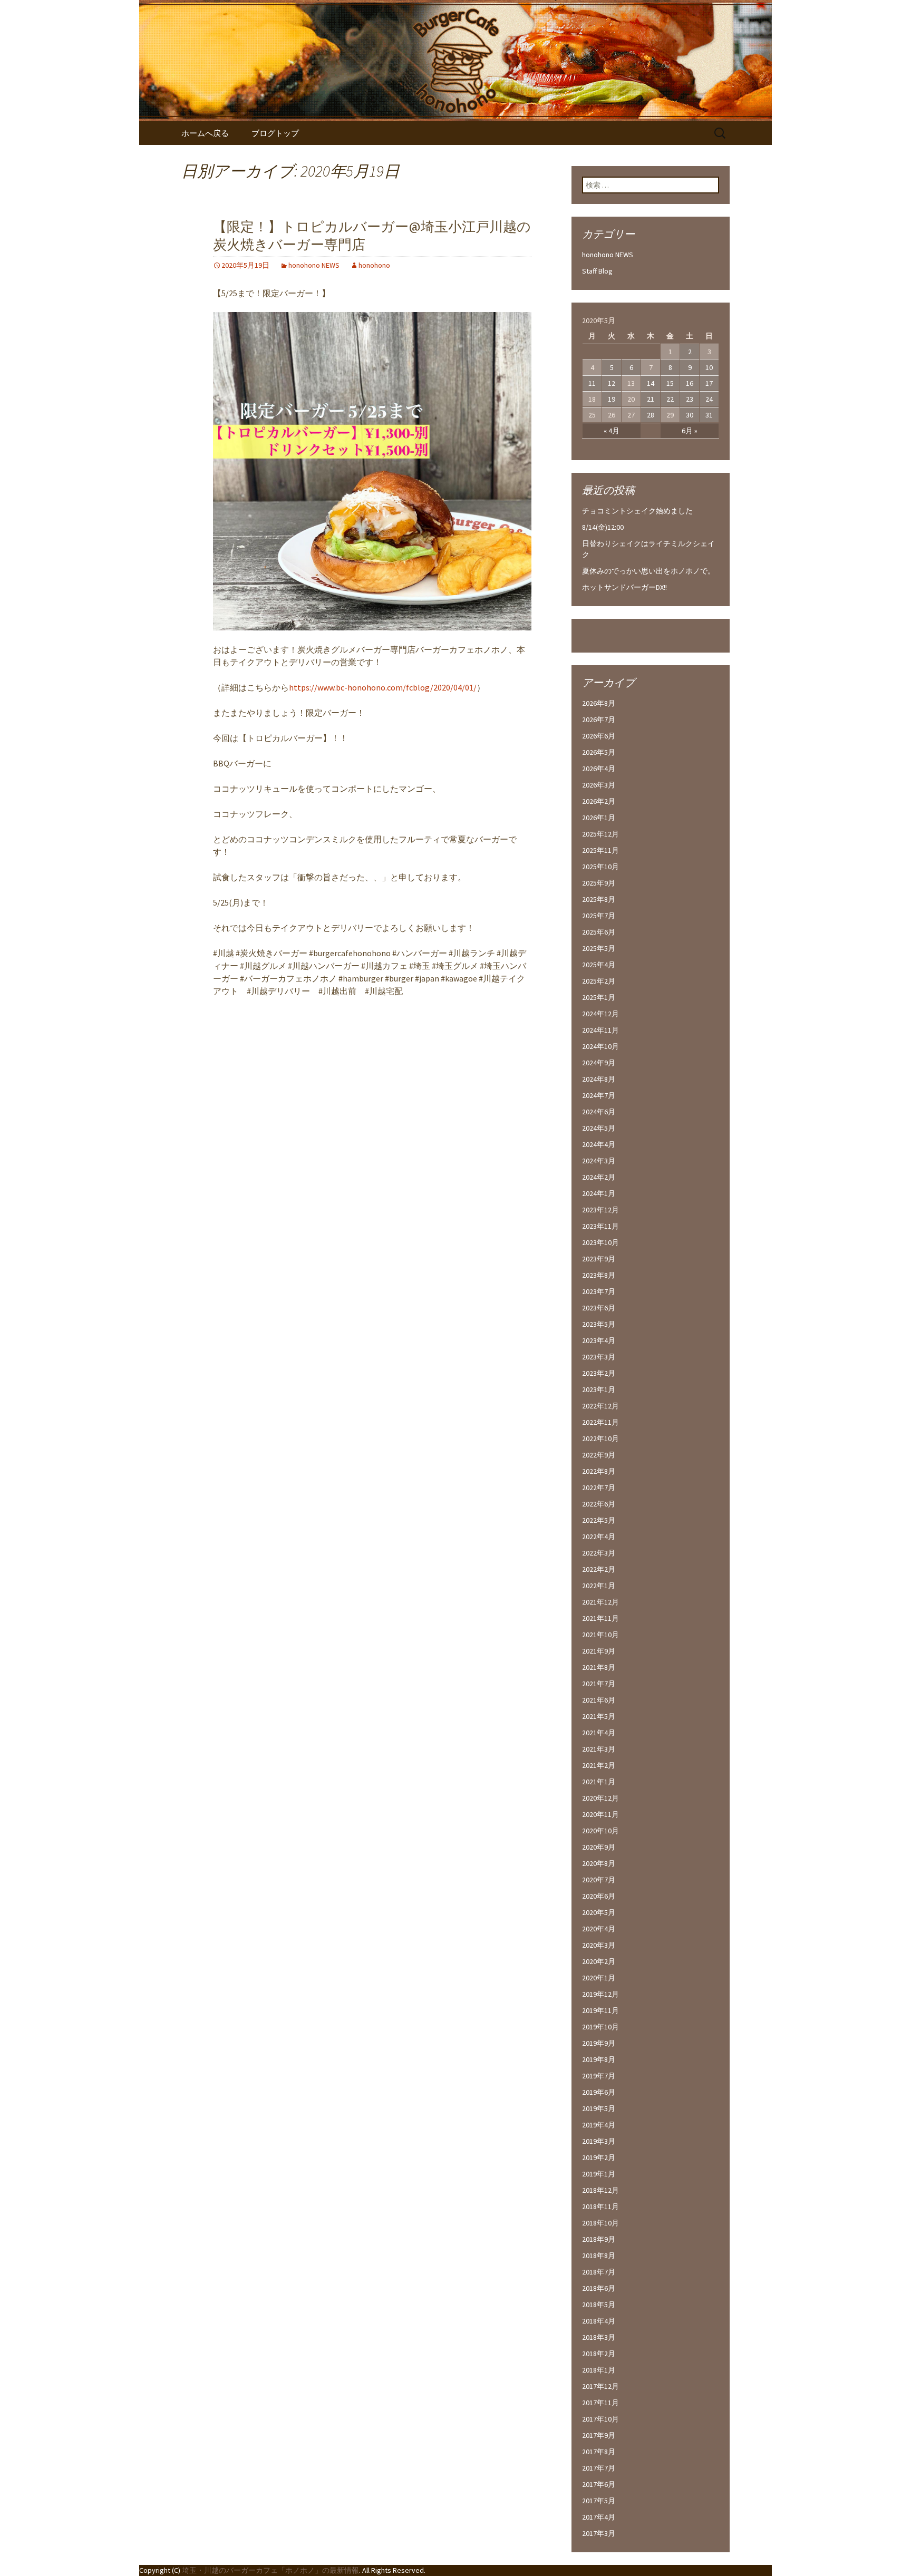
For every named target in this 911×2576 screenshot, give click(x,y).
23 (690, 399)
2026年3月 (599, 785)
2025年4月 (599, 965)
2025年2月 (599, 981)
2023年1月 (599, 1389)
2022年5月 (599, 1520)
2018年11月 (600, 2206)
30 (690, 415)
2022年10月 (600, 1438)
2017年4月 (599, 2517)
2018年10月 (600, 2223)
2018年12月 (600, 2190)
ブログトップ (275, 133)
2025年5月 (599, 948)
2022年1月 (599, 1586)
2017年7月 (599, 2468)
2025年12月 (600, 834)
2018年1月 (599, 2370)
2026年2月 (599, 801)
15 (670, 383)
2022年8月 (599, 1471)
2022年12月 (600, 1406)
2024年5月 (599, 1128)
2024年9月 (599, 1063)
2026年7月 (599, 720)
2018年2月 (599, 2354)
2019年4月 (599, 2125)
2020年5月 (599, 1912)
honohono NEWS (314, 265)
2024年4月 (599, 1144)
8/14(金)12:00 (603, 527)
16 (690, 383)
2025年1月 (599, 997)
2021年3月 (599, 1749)
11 (592, 383)
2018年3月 (599, 2337)
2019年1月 (599, 2174)
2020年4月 (599, 1929)
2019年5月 (599, 2108)
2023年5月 (599, 1324)
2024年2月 (599, 1177)
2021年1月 (599, 1782)
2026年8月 (599, 703)
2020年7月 (599, 1880)
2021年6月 (599, 1700)
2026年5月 (599, 752)
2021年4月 (599, 1733)
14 (651, 383)
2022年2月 (599, 1569)
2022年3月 (599, 1553)
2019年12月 (600, 1994)
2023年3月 (599, 1357)
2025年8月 (599, 899)
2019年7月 (599, 2076)
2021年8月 (599, 1667)
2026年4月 (599, 769)
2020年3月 (599, 1945)
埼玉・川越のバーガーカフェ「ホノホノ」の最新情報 (270, 2570)
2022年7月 (599, 1488)
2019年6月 (599, 2092)
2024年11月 (600, 1030)
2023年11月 (600, 1226)
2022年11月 (600, 1422)
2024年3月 (599, 1161)
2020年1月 (599, 1978)
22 (670, 399)
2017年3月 (599, 2533)
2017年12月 (600, 2386)
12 (612, 383)
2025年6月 (599, 932)
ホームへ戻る (205, 133)
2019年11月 (600, 2010)
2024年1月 (599, 1193)
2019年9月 (599, 2043)
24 (709, 399)
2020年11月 (600, 1814)
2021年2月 (599, 1765)
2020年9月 (599, 1847)
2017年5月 (599, 2501)
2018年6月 (599, 2288)
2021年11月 (600, 1618)
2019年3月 (599, 2141)
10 (709, 367)
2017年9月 (599, 2435)
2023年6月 (599, 1308)
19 (612, 399)
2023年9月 (599, 1259)
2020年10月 (600, 1831)
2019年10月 (600, 2027)
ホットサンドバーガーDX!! (624, 587)
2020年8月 (599, 1863)
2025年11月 (600, 850)
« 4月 (612, 431)
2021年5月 (599, 1716)
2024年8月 (599, 1079)
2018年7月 (599, 2272)
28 (651, 415)
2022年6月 (599, 1504)
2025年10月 (600, 867)
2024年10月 (600, 1046)
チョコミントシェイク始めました (637, 511)
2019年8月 (599, 2059)
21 (651, 399)
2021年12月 (600, 1602)
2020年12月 (600, 1798)
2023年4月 (599, 1340)
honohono (374, 265)
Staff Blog (597, 271)
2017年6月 (599, 2484)
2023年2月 (599, 1373)
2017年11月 (600, 2403)
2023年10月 (600, 1242)
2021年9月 (599, 1651)
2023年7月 (599, 1291)
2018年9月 (599, 2239)
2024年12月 (600, 1014)
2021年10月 (600, 1635)
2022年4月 (599, 1537)
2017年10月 (600, 2419)
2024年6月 (599, 1112)
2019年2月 (599, 2157)
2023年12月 (600, 1210)
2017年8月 (599, 2452)
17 (709, 383)
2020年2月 (599, 1961)
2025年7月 (599, 916)
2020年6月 (599, 1896)
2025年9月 (599, 883)
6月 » (690, 431)
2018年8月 (599, 2256)
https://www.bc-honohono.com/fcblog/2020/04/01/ (383, 687)
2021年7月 (599, 1684)
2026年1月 (599, 818)
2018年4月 (599, 2321)
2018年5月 (599, 2305)
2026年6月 (599, 736)
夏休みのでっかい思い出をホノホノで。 (648, 571)
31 (709, 415)
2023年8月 (599, 1275)
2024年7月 (599, 1095)
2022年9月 (599, 1455)
